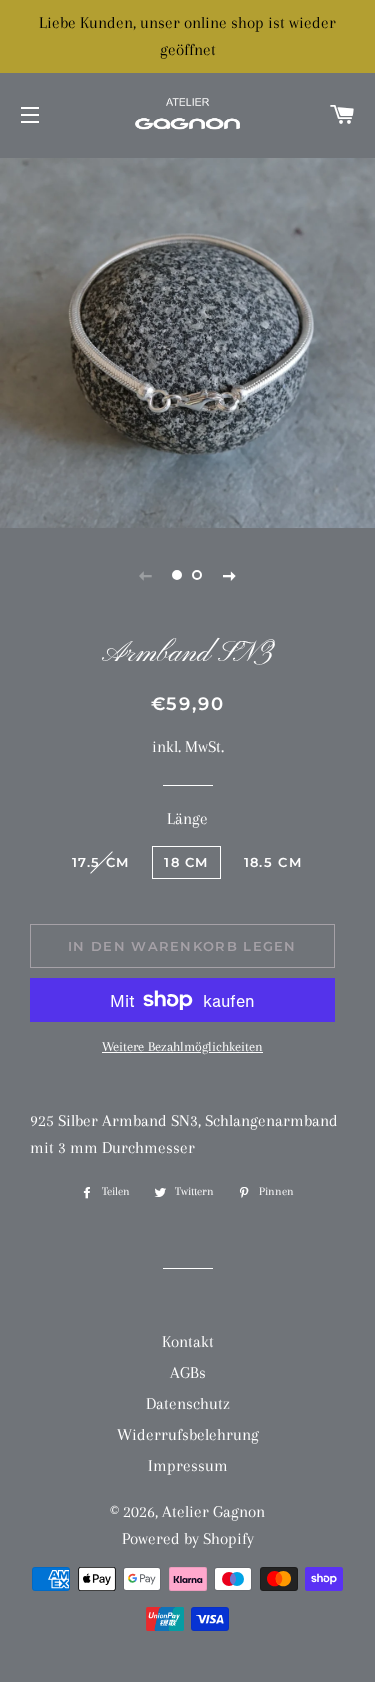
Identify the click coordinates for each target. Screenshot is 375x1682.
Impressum (188, 1465)
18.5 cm (273, 862)
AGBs (188, 1372)
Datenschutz (188, 1403)
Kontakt (188, 1341)
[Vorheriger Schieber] (146, 575)
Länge (187, 818)
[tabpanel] (187, 340)
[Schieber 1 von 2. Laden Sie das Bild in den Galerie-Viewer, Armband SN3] (178, 575)
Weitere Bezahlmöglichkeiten (182, 1046)
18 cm (186, 862)
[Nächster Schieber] (230, 575)
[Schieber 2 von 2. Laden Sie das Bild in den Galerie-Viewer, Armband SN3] (198, 575)
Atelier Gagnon (213, 1511)
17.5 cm (100, 862)
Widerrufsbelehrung (188, 1434)
